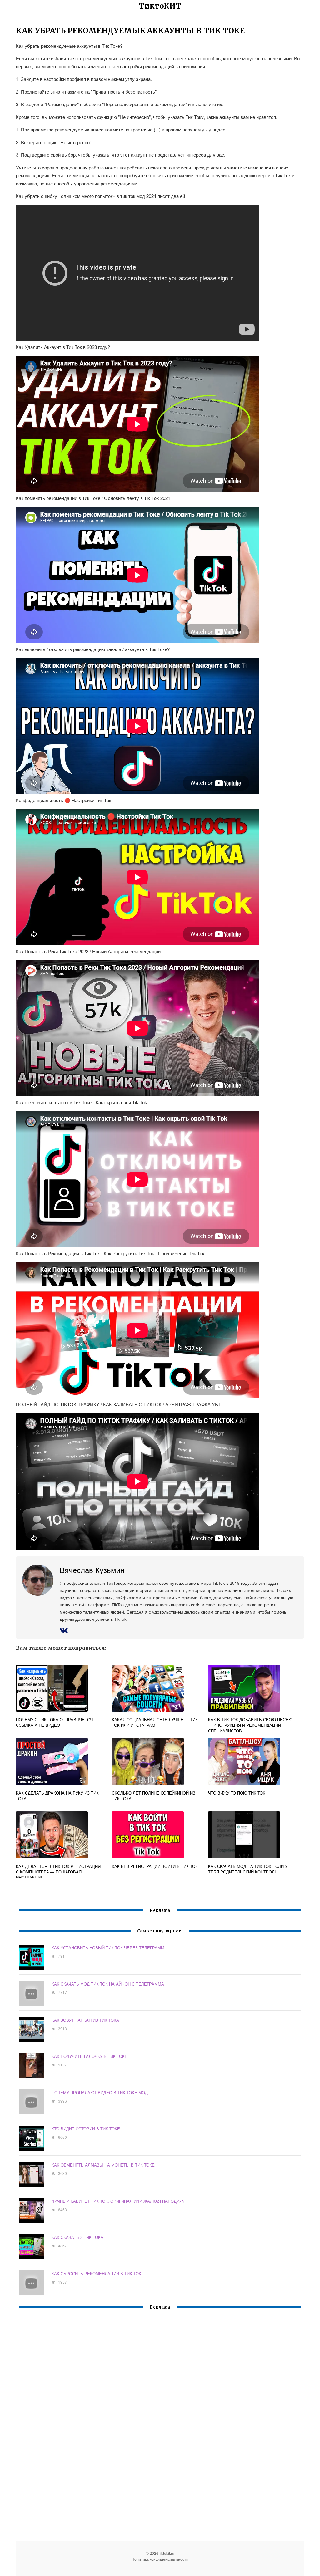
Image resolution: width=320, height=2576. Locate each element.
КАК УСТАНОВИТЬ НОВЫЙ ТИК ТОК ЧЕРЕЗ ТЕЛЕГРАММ (108, 1948)
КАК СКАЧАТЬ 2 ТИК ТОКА (77, 2237)
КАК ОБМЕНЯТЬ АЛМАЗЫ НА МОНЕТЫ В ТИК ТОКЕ (103, 2165)
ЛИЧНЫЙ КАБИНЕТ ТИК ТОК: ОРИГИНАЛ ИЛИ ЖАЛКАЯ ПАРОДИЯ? (118, 2201)
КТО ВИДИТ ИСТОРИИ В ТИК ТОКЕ (86, 2129)
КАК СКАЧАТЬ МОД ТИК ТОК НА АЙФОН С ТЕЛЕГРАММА (108, 1984)
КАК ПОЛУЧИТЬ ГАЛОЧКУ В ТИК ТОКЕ (90, 2056)
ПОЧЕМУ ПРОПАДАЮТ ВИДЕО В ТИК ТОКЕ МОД (100, 2092)
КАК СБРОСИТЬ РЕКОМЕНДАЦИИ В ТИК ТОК (96, 2273)
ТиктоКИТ (160, 6)
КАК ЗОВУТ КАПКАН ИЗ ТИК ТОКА (85, 2020)
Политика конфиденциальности (160, 2559)
